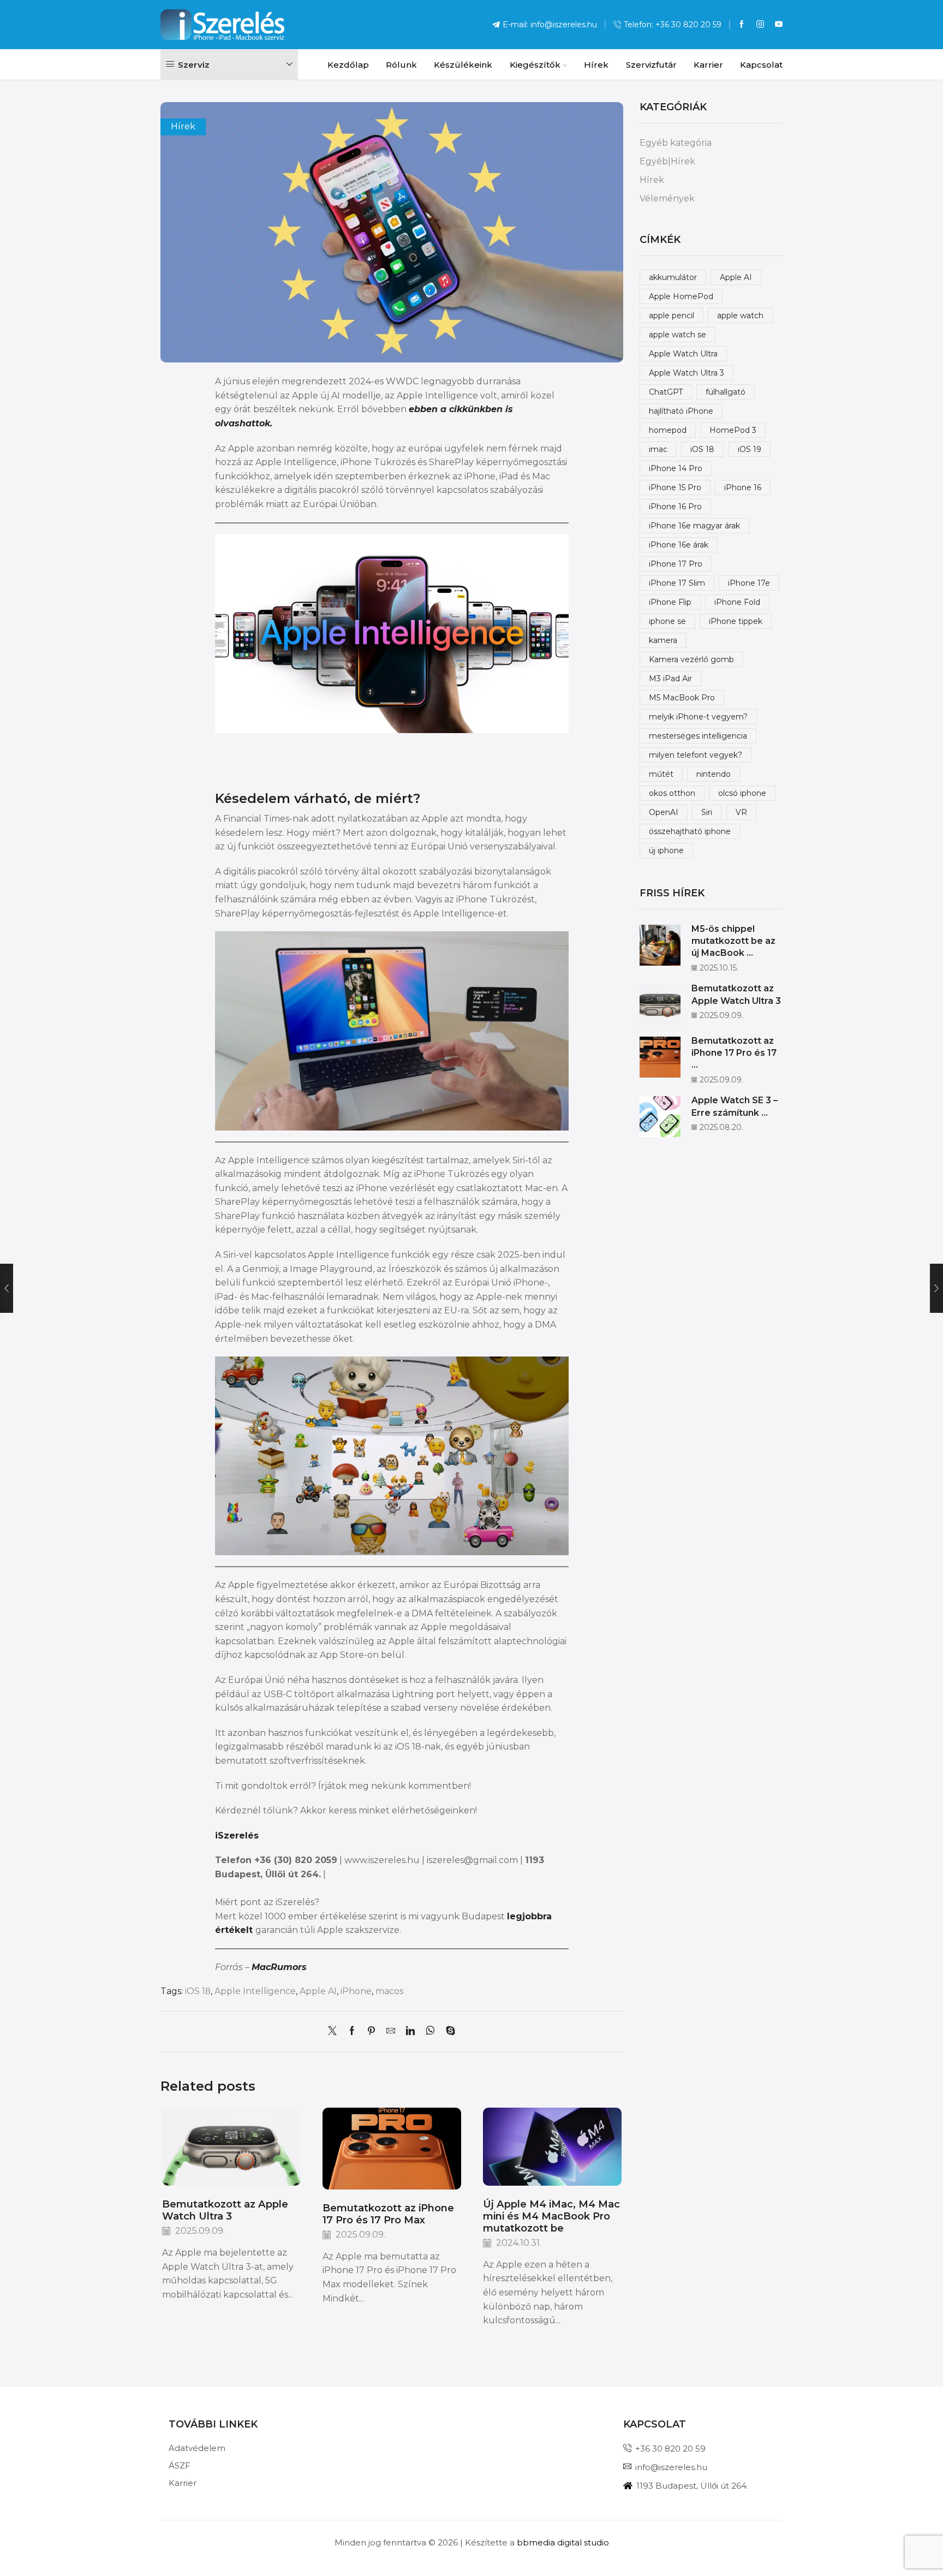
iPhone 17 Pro (676, 564)
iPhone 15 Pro (675, 487)
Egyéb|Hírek (667, 161)
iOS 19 (750, 449)
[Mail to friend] (391, 2031)
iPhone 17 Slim (677, 583)
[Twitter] (335, 2031)
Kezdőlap (348, 65)
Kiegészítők (535, 65)
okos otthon (672, 793)
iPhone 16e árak (679, 545)
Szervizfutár (651, 65)
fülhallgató (726, 392)
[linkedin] (410, 2031)
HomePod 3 (733, 430)
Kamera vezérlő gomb (691, 659)
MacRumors (279, 1967)
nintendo (714, 774)
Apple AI (318, 1991)
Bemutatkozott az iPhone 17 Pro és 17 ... (734, 1053)
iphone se (667, 621)
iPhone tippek (736, 621)
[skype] (448, 2031)
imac (658, 449)
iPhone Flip (670, 602)
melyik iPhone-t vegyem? (698, 717)
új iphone (666, 850)
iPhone (356, 1991)
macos (389, 1991)
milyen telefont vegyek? (696, 755)
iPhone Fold (737, 602)
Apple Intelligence (255, 1991)
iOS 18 (198, 1991)
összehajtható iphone (690, 831)
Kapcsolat (761, 65)
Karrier (708, 65)
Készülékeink (463, 65)
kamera (663, 640)
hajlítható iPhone (681, 411)
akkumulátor (673, 277)
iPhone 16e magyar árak (694, 526)
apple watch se (678, 335)
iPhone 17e (749, 583)
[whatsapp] (430, 2031)
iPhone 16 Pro (675, 507)
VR (741, 812)
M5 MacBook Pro (682, 698)
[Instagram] (760, 25)
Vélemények (667, 198)
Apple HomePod (681, 296)
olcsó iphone (742, 793)
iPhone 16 (743, 487)
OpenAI (664, 812)
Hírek (596, 65)
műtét (661, 774)
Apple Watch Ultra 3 (687, 373)
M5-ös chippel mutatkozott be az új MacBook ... (733, 941)
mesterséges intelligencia (698, 736)
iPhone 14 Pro (676, 468)
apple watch (740, 316)
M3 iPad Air (670, 679)
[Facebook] (742, 25)
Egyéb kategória (676, 143)
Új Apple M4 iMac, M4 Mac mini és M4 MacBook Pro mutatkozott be (551, 2216)
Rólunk (401, 65)
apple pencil (672, 316)
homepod (668, 430)
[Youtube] (779, 25)
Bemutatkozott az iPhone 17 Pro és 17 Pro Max (388, 2214)
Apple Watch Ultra (683, 354)
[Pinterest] (371, 2031)
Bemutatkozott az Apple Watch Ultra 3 (225, 2210)
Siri (707, 812)
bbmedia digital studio (563, 2542)
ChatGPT (666, 392)
